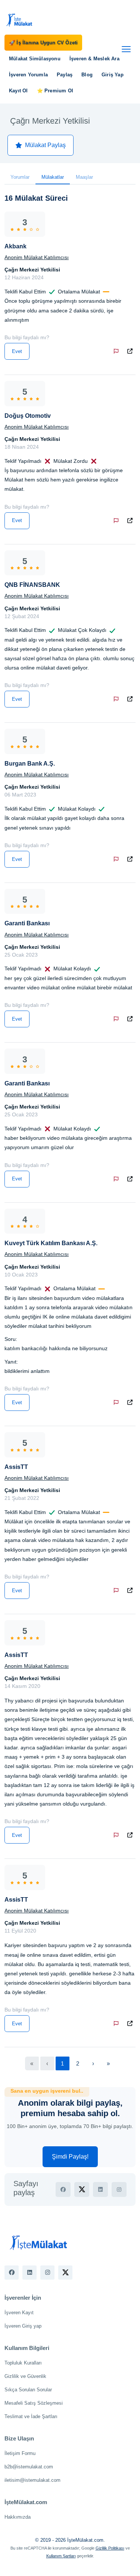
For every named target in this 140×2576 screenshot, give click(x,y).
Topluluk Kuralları (23, 2363)
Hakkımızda (18, 2517)
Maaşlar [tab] (84, 177)
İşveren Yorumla (28, 75)
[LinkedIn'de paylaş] (100, 2189)
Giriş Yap (113, 75)
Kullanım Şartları (61, 2556)
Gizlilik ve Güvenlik (25, 2376)
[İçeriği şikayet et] (118, 351)
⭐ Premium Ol (55, 91)
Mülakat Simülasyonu (35, 59)
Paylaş (65, 75)
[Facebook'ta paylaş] (63, 2189)
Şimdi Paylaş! (70, 2157)
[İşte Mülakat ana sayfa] (19, 20)
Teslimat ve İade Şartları (31, 2416)
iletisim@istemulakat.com (32, 2480)
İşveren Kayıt (19, 2313)
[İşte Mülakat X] (65, 2273)
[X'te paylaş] (82, 2189)
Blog (87, 75)
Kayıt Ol (18, 91)
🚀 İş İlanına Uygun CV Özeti (43, 43)
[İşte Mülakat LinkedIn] (29, 2273)
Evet (17, 351)
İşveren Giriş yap (23, 2326)
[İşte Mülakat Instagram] (47, 2273)
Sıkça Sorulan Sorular (28, 2390)
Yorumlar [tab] (20, 177)
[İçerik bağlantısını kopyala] (131, 351)
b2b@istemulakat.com (29, 2467)
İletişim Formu (20, 2453)
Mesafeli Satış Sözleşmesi (34, 2403)
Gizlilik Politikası (110, 2548)
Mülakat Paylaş (45, 145)
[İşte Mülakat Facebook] (12, 2273)
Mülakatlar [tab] (53, 177)
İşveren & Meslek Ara (94, 59)
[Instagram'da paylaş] (119, 2189)
